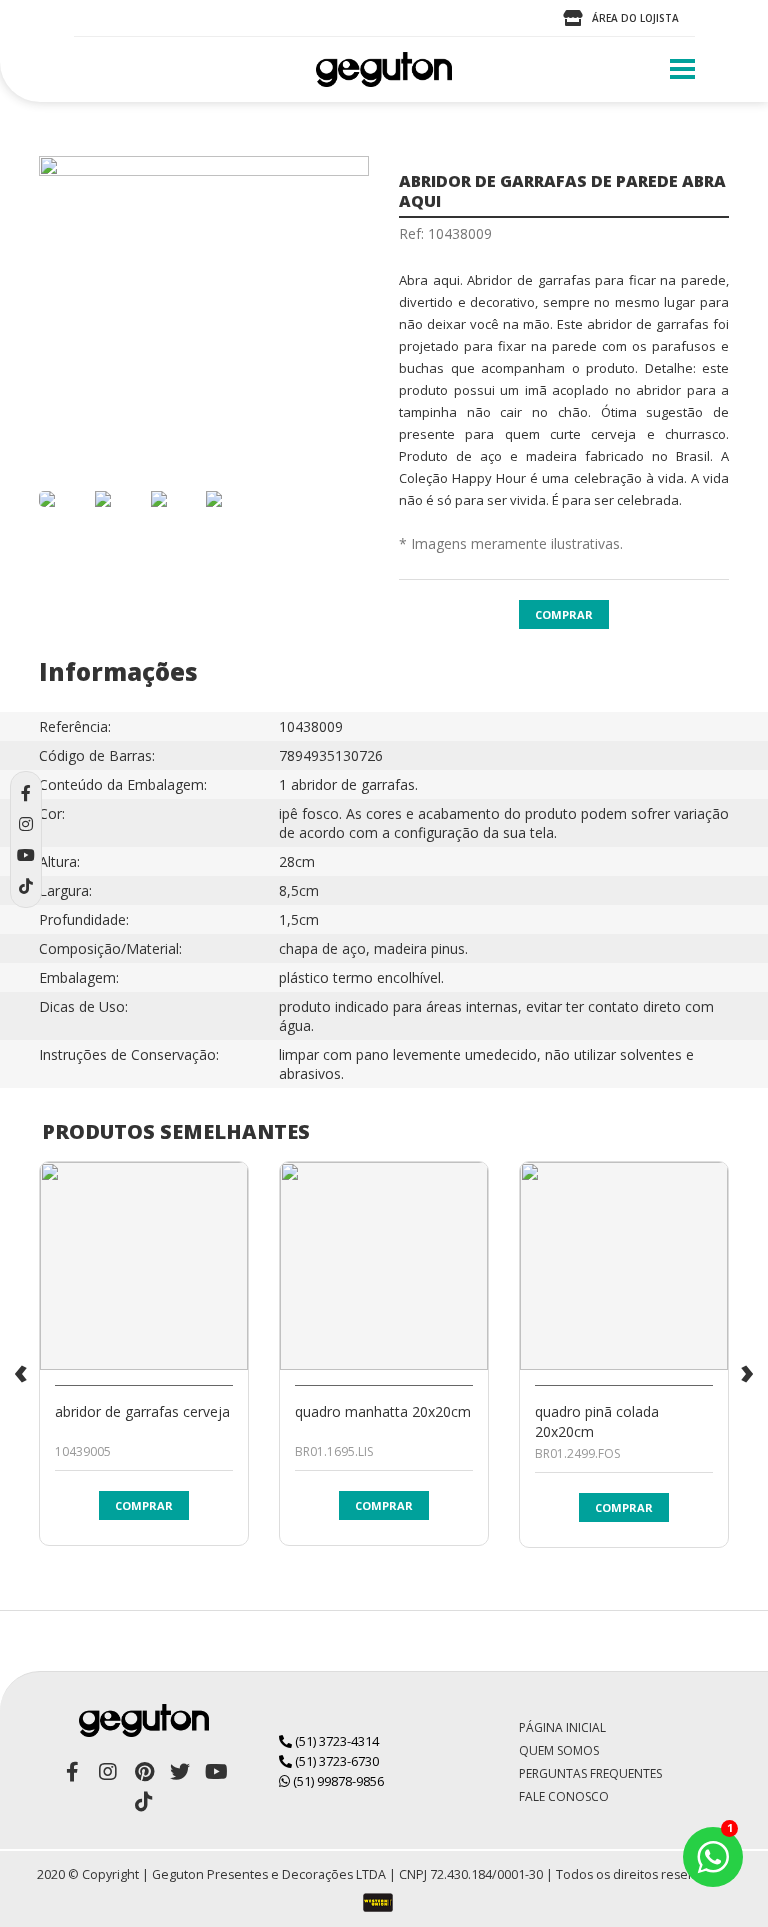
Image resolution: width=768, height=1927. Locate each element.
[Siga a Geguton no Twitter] (180, 1772)
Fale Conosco (564, 1796)
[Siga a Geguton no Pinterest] (144, 1772)
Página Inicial (562, 1727)
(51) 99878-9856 (337, 1781)
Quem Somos (559, 1750)
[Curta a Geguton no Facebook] (72, 1772)
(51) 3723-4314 (335, 1741)
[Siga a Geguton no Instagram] (108, 1772)
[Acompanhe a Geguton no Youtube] (216, 1772)
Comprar (564, 614)
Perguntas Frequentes (590, 1773)
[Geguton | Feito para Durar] (384, 69)
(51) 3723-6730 (335, 1761)
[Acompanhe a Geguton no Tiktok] (144, 1802)
